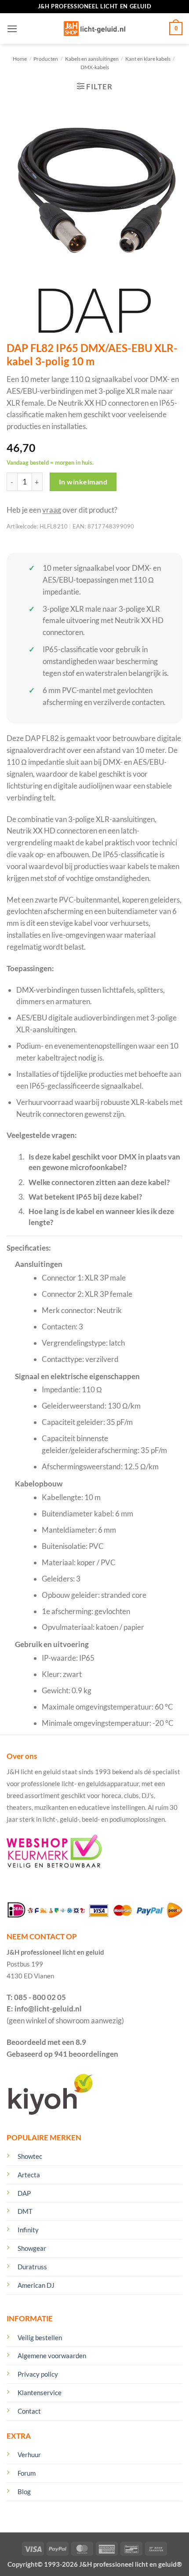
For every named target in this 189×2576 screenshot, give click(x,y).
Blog (24, 2492)
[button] (12, 29)
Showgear (32, 2248)
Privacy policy (38, 2374)
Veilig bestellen (40, 2337)
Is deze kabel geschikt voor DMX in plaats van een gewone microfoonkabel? (104, 1162)
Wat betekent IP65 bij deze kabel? (85, 1197)
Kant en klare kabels (148, 59)
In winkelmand (83, 482)
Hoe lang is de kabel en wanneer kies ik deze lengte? (101, 1216)
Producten (46, 59)
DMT (25, 2211)
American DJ (36, 2285)
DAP (24, 2193)
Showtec (30, 2156)
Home (20, 59)
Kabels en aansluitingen (92, 59)
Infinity (28, 2230)
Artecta (29, 2175)
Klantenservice (40, 2393)
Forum (27, 2473)
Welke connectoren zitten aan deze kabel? (99, 1182)
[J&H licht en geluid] (94, 29)
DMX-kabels (95, 67)
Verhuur (29, 2455)
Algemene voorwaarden (52, 2356)
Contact (29, 2411)
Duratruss (32, 2267)
